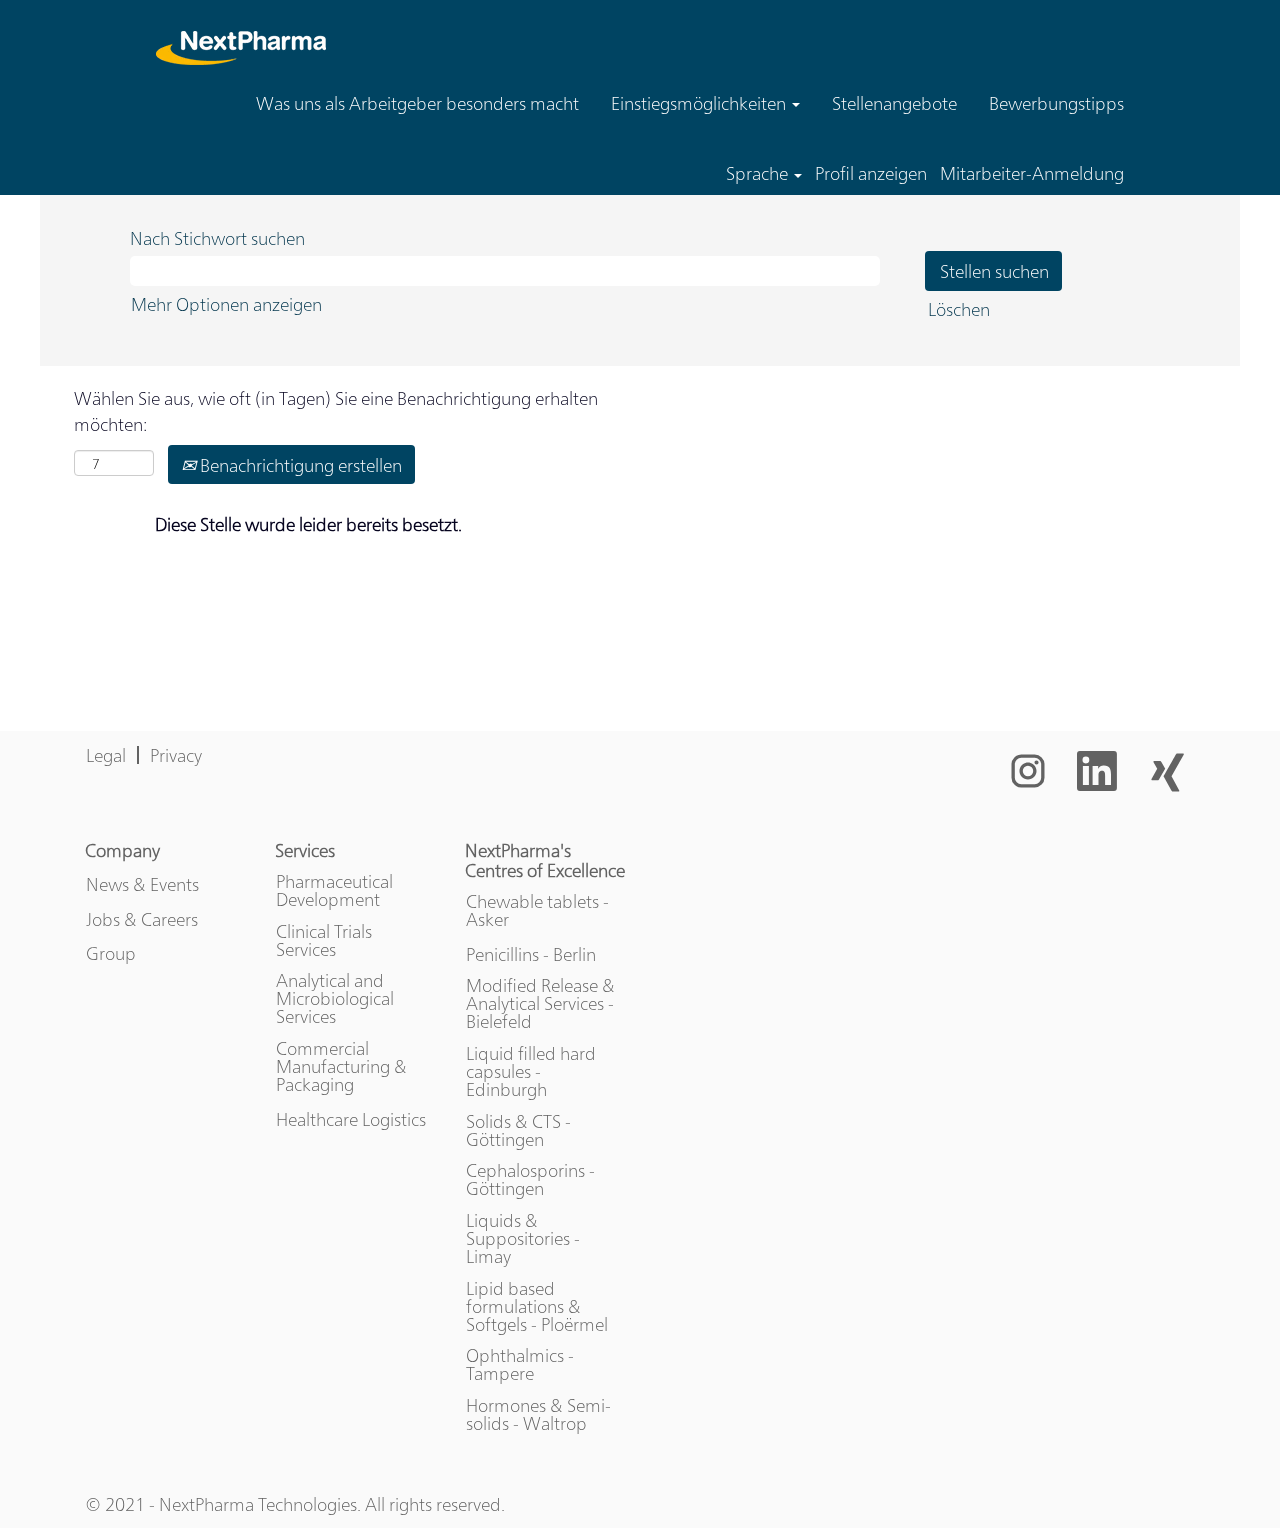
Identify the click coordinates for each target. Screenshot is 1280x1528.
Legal (106, 754)
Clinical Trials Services (324, 940)
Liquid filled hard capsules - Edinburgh (531, 1071)
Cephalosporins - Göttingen (530, 1179)
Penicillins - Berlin (531, 954)
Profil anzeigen (871, 173)
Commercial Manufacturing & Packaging (341, 1066)
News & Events (142, 884)
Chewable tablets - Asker (537, 910)
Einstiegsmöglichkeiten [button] (700, 102)
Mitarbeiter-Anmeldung (1032, 173)
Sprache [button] (759, 173)
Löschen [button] (959, 308)
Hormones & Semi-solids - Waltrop (538, 1414)
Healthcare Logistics (351, 1119)
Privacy (176, 754)
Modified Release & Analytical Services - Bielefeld (540, 1003)
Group (111, 953)
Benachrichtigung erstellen (299, 464)
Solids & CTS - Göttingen (518, 1130)
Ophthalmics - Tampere (520, 1364)
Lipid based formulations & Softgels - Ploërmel (537, 1306)
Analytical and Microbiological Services (335, 998)
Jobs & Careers (142, 919)
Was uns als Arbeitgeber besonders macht (417, 102)
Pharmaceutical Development (334, 890)
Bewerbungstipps (1056, 102)
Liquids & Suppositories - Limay (523, 1238)
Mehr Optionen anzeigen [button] (226, 303)
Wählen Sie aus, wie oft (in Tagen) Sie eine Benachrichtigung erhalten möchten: (336, 410)
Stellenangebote (894, 102)
